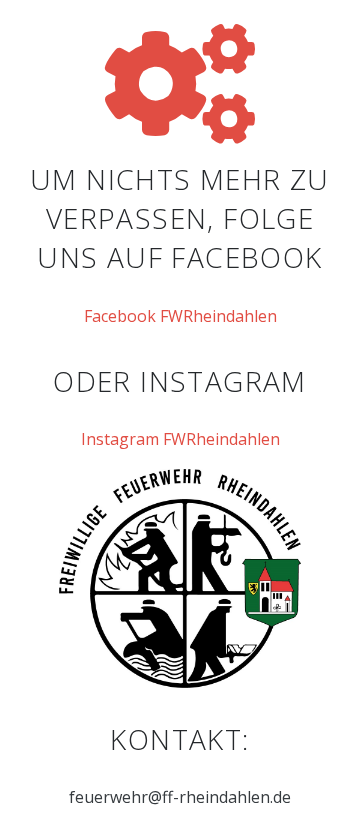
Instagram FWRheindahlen (180, 439)
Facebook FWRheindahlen (180, 316)
